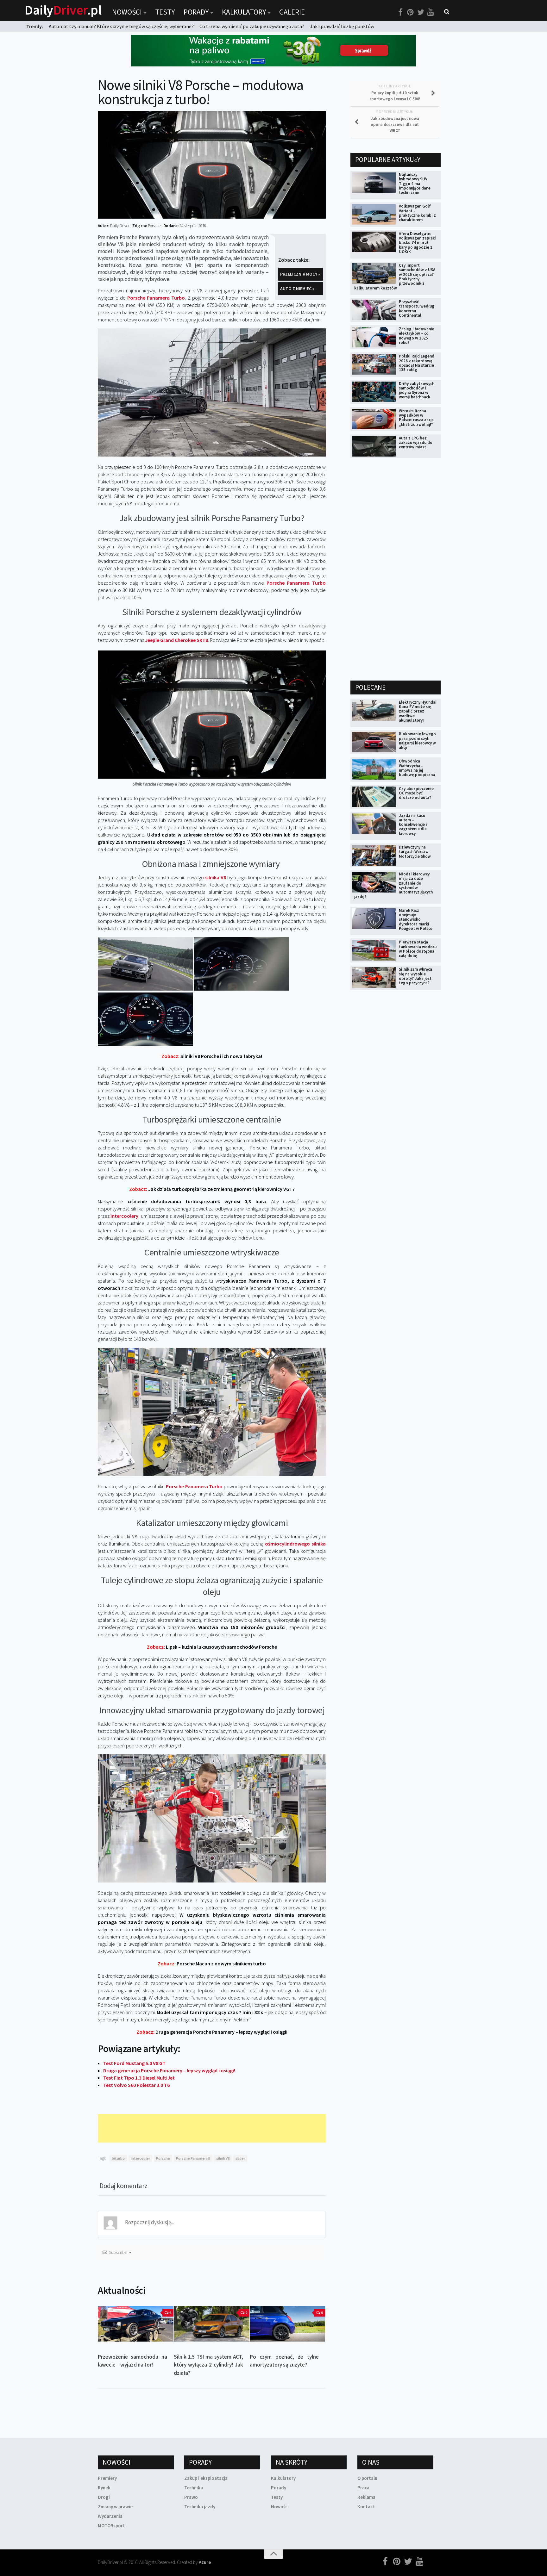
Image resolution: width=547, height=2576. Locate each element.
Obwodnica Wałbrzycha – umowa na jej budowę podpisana (417, 768)
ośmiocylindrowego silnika (295, 1544)
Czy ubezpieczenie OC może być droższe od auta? (416, 793)
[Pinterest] (411, 12)
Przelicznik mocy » (300, 274)
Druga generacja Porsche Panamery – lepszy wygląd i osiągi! (212, 2032)
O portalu (367, 2478)
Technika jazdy (200, 2507)
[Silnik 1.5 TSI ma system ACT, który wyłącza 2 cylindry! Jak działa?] (212, 2324)
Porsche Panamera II (193, 2158)
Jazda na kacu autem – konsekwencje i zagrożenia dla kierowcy (413, 824)
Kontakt (366, 2507)
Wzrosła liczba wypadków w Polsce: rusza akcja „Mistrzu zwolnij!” (416, 418)
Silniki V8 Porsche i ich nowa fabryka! (212, 1056)
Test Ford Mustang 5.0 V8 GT (134, 2063)
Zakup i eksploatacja (206, 2478)
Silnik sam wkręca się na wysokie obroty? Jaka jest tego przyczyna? (415, 976)
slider (240, 2158)
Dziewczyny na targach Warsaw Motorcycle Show (415, 852)
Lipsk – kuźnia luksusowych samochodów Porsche (212, 1647)
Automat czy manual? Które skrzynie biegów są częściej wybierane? (121, 26)
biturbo (118, 2158)
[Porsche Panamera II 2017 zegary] (145, 1044)
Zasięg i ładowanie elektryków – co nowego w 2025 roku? (417, 336)
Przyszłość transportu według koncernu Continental (417, 308)
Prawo (191, 2497)
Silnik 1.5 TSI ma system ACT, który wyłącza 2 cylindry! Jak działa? (208, 2365)
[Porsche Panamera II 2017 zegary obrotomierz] (241, 989)
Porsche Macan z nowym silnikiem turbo (212, 1963)
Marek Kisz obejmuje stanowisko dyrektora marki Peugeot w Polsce (416, 919)
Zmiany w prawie (115, 2507)
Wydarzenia (110, 2516)
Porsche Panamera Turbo (156, 298)
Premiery (107, 2478)
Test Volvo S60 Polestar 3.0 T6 (136, 2085)
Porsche (163, 2158)
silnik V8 (223, 2158)
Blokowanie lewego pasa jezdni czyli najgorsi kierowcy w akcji (417, 741)
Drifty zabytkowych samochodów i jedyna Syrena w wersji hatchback (417, 390)
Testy (165, 12)
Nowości (127, 12)
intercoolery (124, 1216)
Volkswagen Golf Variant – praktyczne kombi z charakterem (417, 213)
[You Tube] (431, 12)
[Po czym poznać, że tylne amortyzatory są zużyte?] (288, 2324)
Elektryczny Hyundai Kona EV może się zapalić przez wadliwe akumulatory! (418, 711)
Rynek (104, 2488)
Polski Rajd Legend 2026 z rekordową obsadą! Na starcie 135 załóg (417, 363)
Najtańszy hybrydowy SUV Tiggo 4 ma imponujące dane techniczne (415, 184)
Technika (194, 2488)
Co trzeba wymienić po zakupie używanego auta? (252, 26)
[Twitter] (421, 12)
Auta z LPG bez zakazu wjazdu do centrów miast (416, 443)
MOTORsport (111, 2526)
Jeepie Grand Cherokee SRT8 (176, 640)
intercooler (140, 2158)
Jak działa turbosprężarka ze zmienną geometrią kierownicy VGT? (212, 1189)
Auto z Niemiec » (297, 289)
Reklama (366, 2497)
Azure (205, 2562)
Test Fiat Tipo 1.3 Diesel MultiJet (139, 2078)
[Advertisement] (213, 2128)
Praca (363, 2488)
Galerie (292, 12)
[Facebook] (400, 12)
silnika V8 (216, 877)
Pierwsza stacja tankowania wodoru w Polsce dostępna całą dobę (418, 949)
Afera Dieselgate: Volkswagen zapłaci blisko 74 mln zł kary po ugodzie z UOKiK (417, 243)
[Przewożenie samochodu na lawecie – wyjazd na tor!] (136, 2324)
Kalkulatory (244, 12)
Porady (196, 12)
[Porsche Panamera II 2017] (145, 989)
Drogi (104, 2497)
